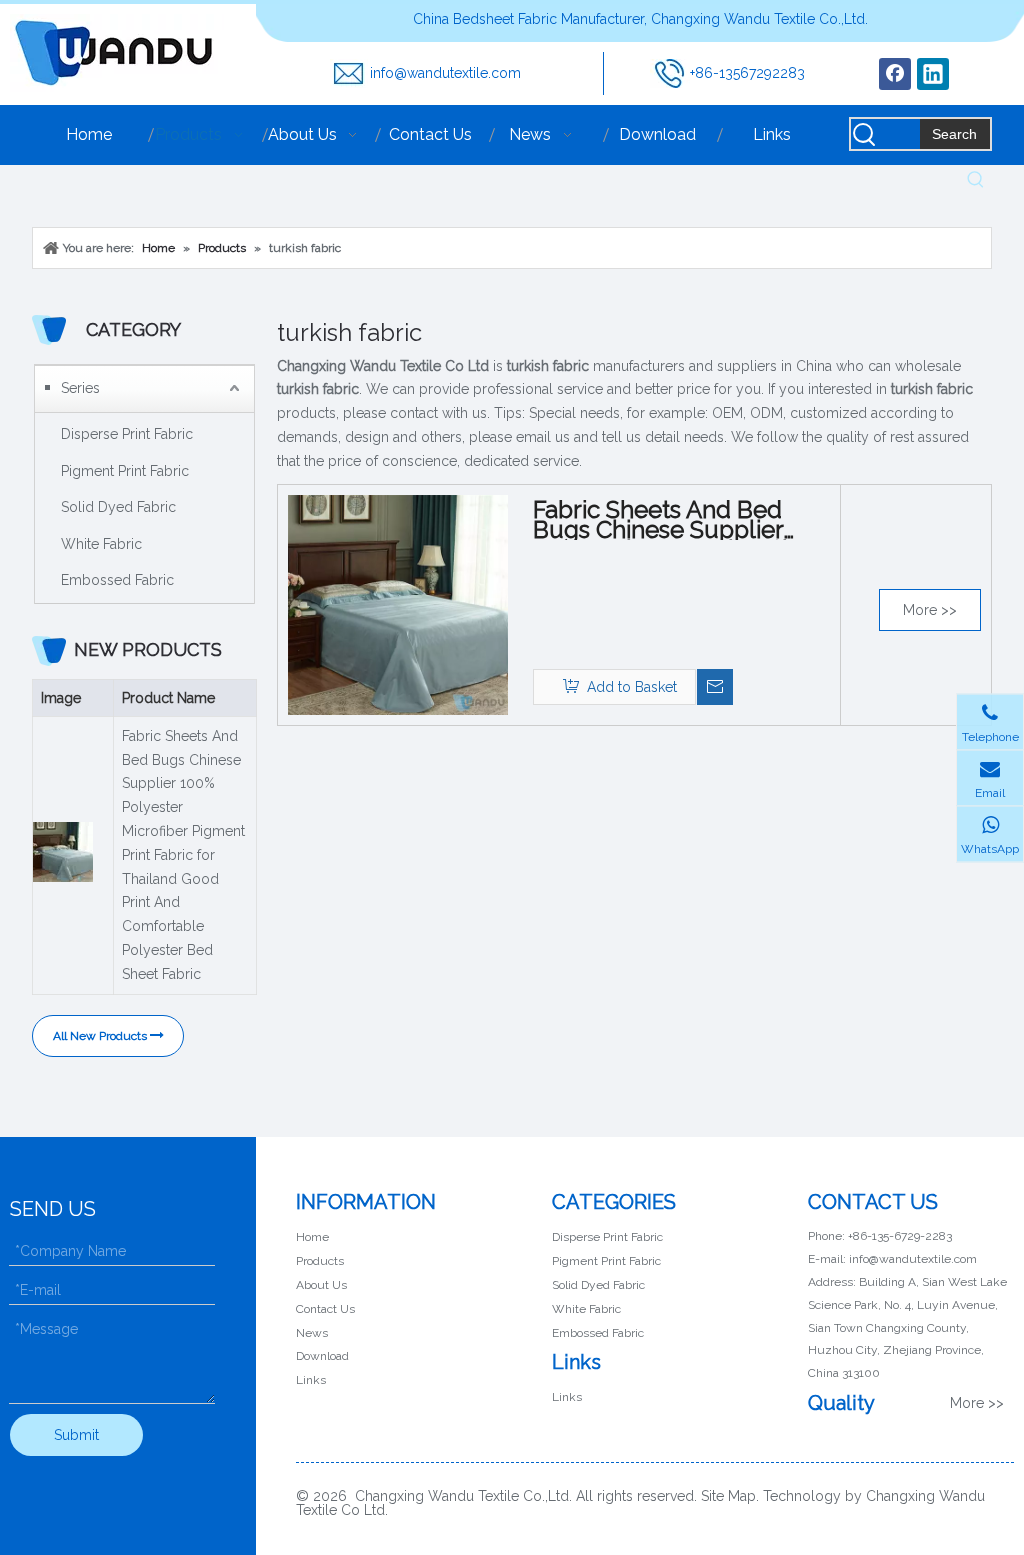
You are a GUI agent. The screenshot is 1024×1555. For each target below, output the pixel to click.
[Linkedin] (933, 74)
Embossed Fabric (117, 580)
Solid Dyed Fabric (118, 507)
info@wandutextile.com (445, 73)
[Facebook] (895, 74)
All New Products (101, 1036)
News (312, 1333)
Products (320, 1261)
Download (322, 1356)
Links (311, 1380)
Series (80, 388)
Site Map (728, 1496)
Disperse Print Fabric (127, 434)
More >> (930, 610)
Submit (76, 1435)
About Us (321, 1285)
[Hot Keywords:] (976, 180)
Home (312, 1237)
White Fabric (101, 544)
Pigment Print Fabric (125, 471)
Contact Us (325, 1309)
